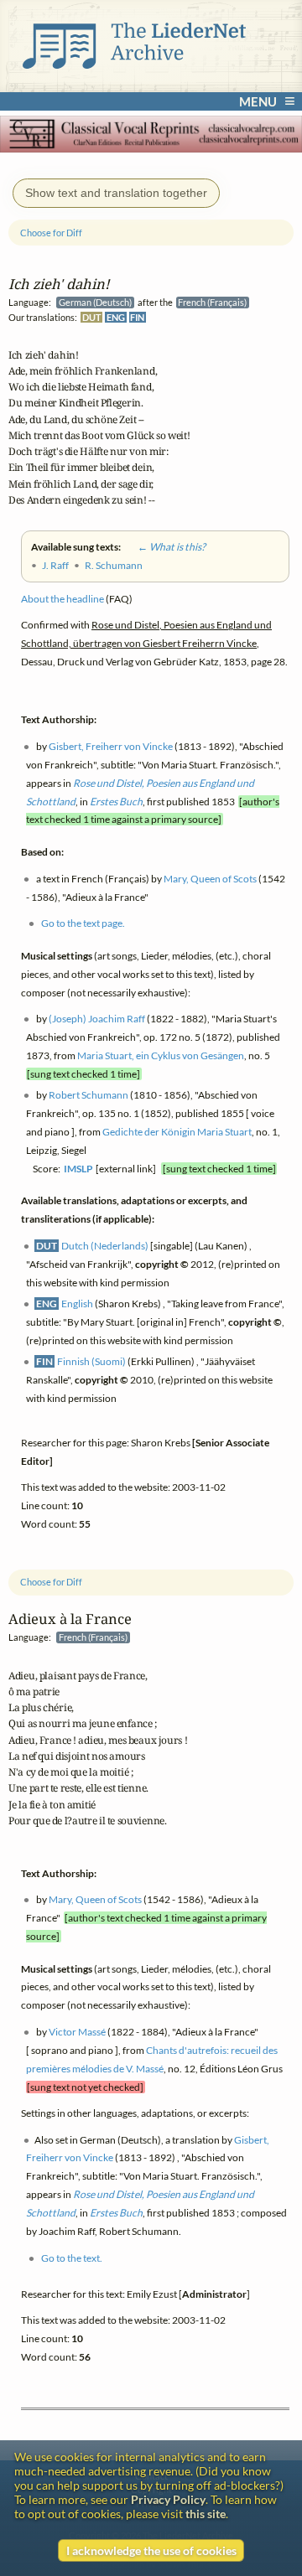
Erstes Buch (116, 2213)
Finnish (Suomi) (91, 1361)
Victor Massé (77, 2032)
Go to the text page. (83, 923)
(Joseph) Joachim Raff (97, 1019)
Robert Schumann (89, 1095)
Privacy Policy (168, 2499)
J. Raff (55, 565)
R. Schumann (114, 565)
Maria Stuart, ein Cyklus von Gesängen (161, 1055)
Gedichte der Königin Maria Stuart (177, 1132)
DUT (92, 316)
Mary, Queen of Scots (95, 1900)
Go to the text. (72, 2258)
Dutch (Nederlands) (105, 1246)
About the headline (62, 599)
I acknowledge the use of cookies (151, 2550)
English (77, 1304)
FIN (137, 316)
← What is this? (164, 547)
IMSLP (78, 1169)
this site (206, 2514)
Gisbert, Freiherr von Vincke (111, 746)
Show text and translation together (116, 193)
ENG (116, 316)
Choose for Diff (51, 1582)
